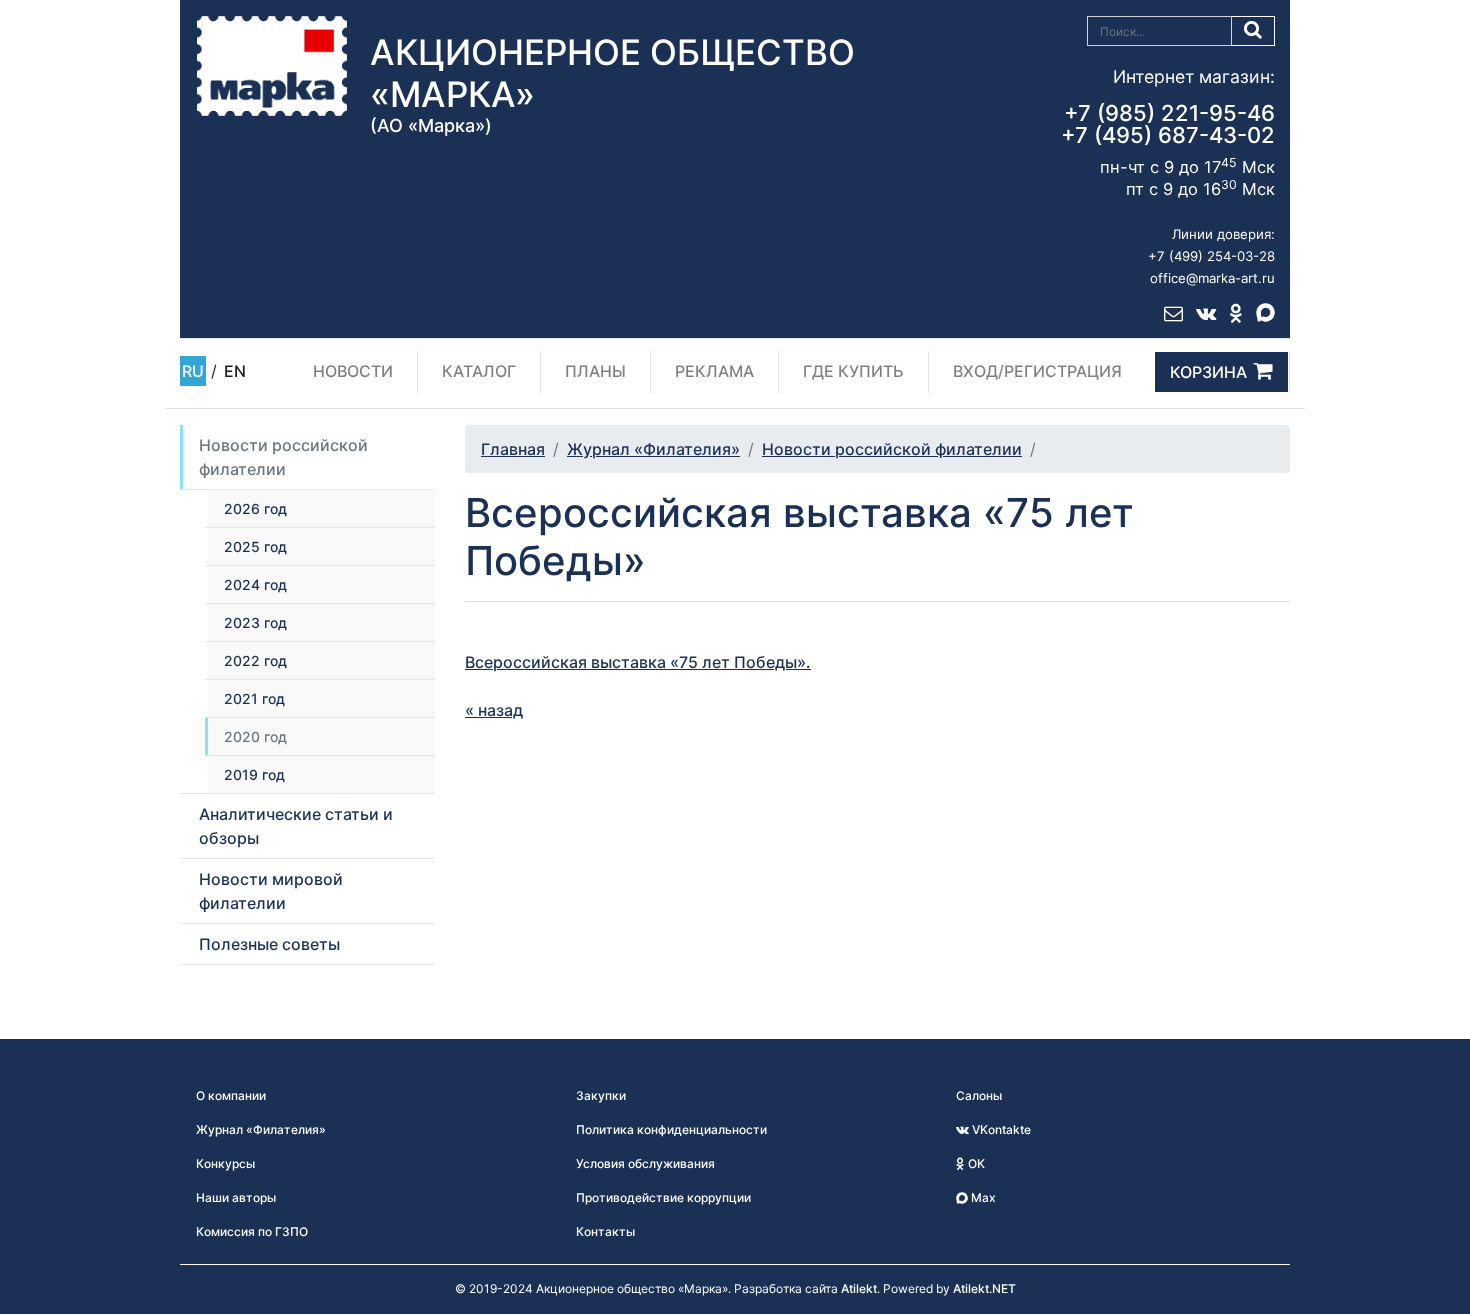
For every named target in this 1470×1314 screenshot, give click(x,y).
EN (235, 371)
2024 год (255, 584)
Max (982, 1197)
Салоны (979, 1095)
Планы (595, 371)
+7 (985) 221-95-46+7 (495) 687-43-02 (1168, 124)
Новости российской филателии (283, 457)
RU (193, 371)
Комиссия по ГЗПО (252, 1231)
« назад (494, 710)
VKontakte (1000, 1129)
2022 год (255, 660)
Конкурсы (225, 1163)
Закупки (601, 1095)
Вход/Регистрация (1037, 371)
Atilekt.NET (984, 1288)
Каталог (479, 371)
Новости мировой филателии (271, 891)
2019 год (254, 774)
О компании (231, 1095)
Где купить (853, 371)
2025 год (255, 546)
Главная (513, 449)
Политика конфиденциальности (671, 1129)
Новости (353, 371)
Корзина (1208, 372)
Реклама (714, 371)
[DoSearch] (1253, 31)
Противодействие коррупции (663, 1197)
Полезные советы (269, 944)
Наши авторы (236, 1197)
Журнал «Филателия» (653, 449)
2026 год (255, 508)
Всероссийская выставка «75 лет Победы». (638, 662)
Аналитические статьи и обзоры (296, 826)
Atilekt (859, 1288)
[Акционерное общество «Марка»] (272, 65)
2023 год (255, 622)
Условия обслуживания (645, 1163)
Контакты (605, 1231)
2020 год (255, 736)
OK (975, 1163)
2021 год (254, 698)
